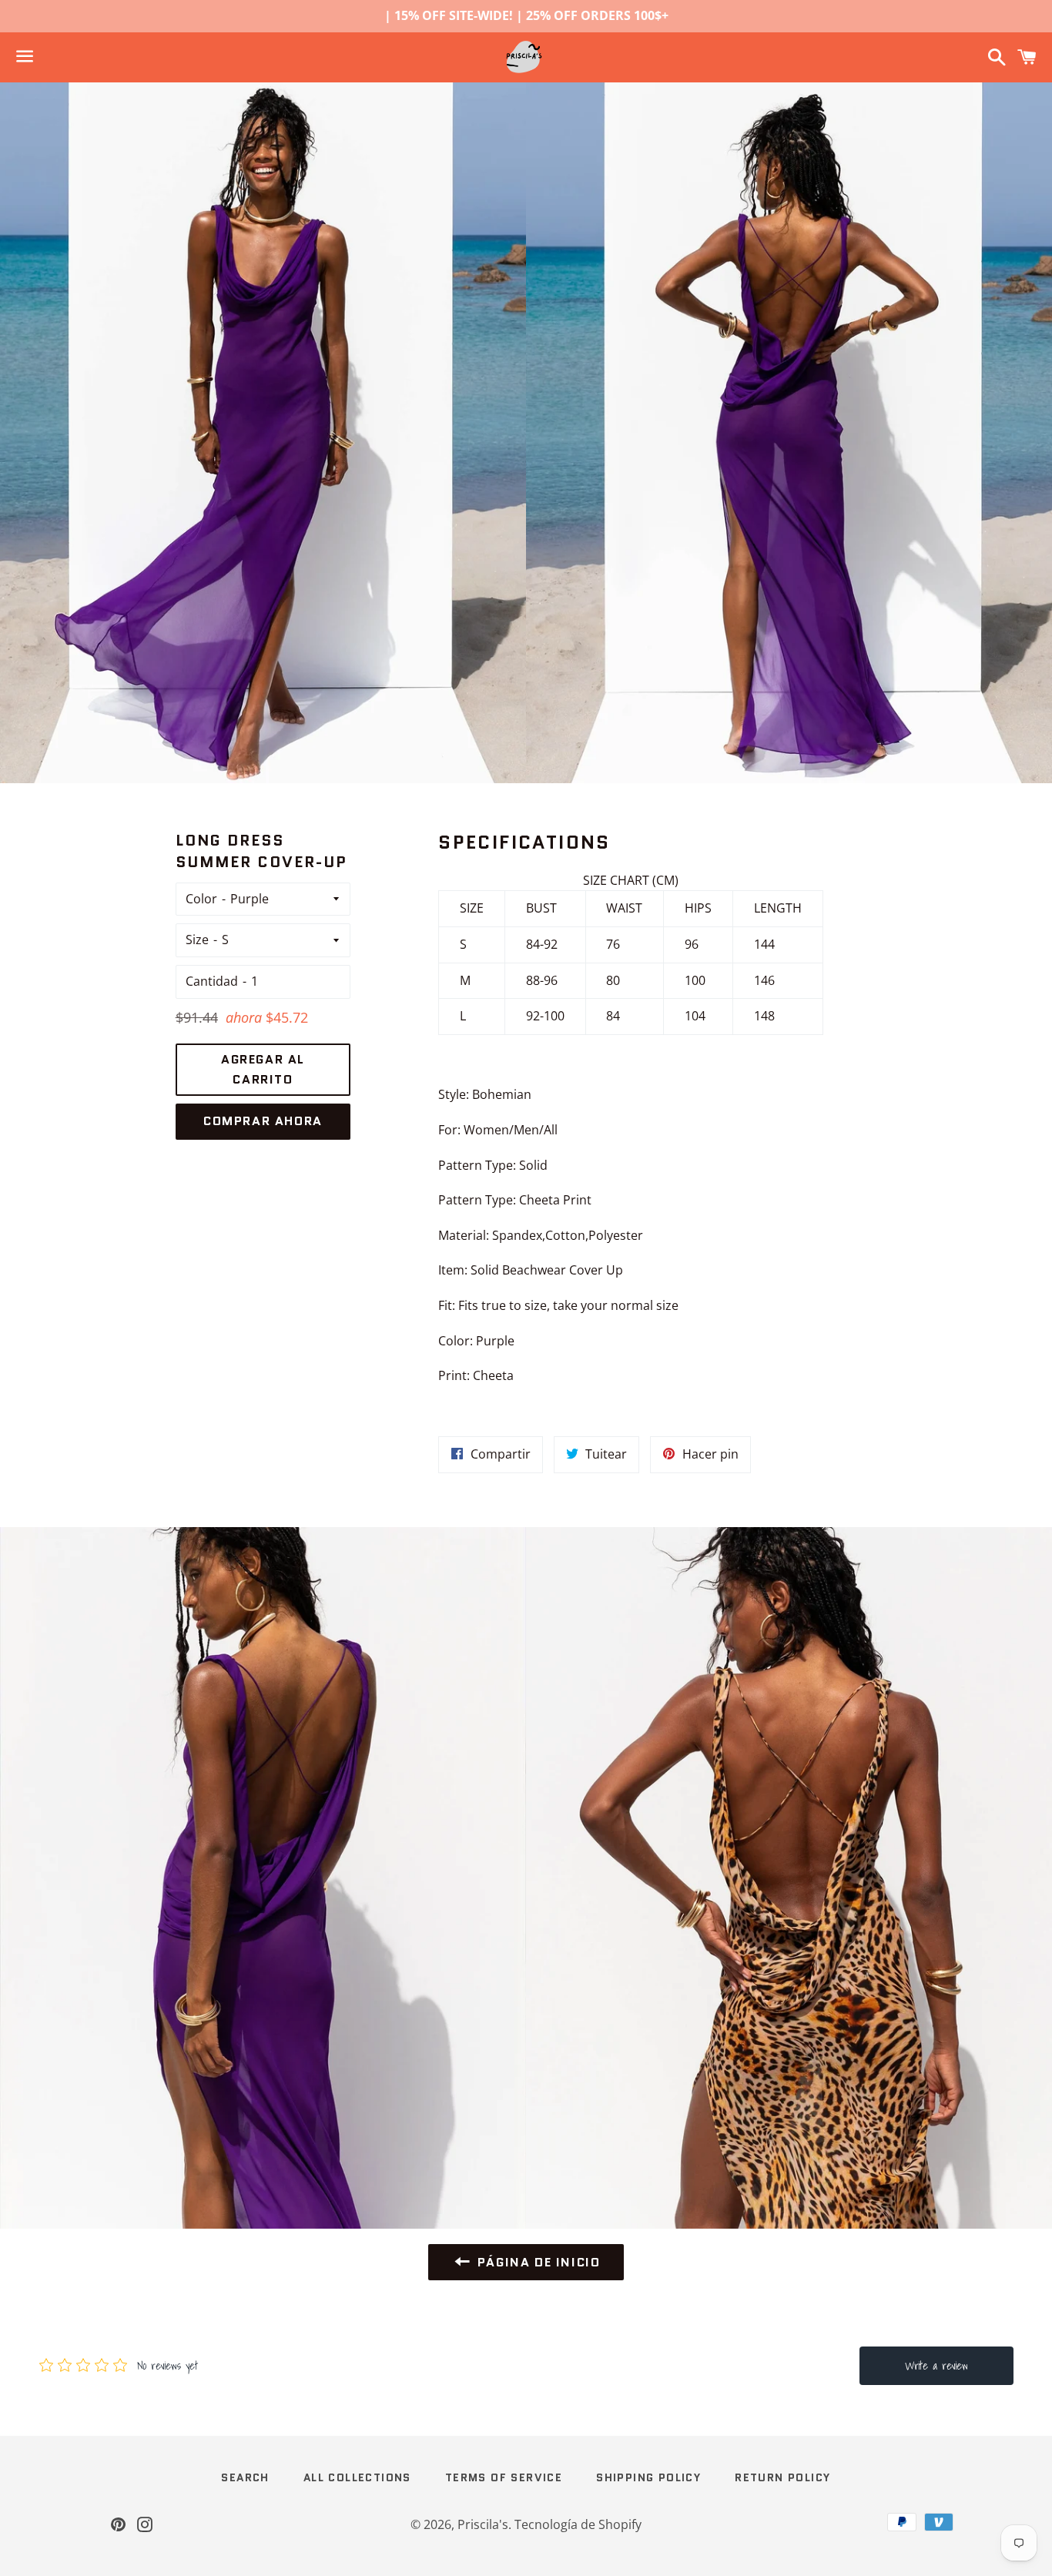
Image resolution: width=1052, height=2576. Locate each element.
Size (197, 940)
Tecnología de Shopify (578, 2524)
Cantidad (212, 981)
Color (201, 899)
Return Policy (782, 2477)
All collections (357, 2477)
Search (245, 2477)
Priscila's (483, 2524)
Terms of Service (504, 2477)
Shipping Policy (648, 2477)
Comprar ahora (263, 1121)
